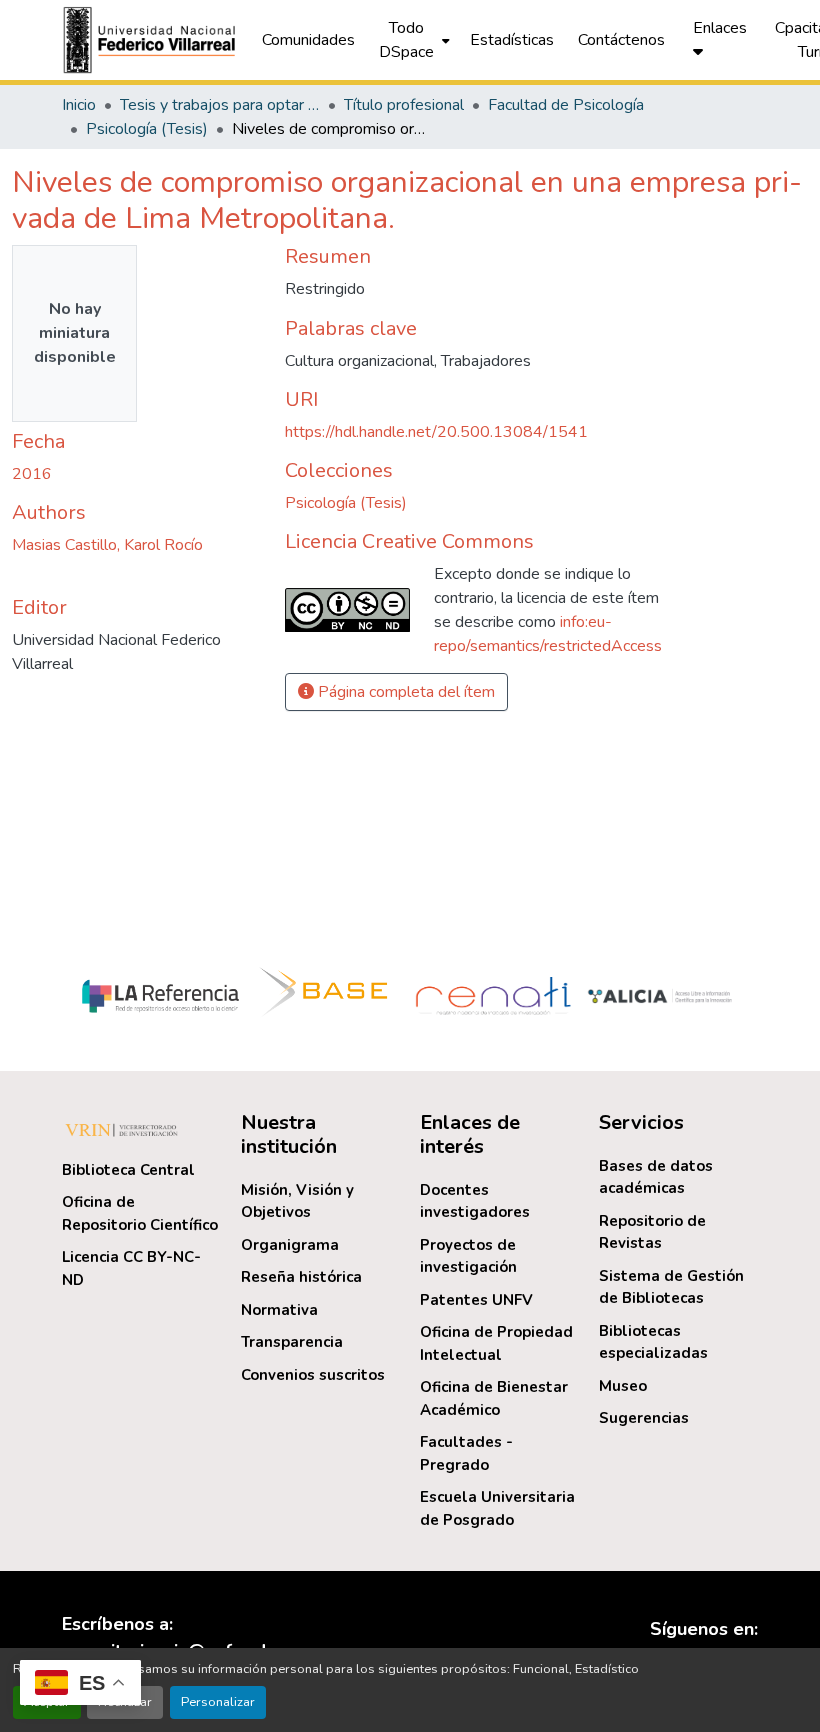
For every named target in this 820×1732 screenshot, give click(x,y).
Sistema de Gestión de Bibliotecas (671, 1287)
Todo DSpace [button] (406, 40)
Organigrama (290, 1245)
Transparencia (292, 1342)
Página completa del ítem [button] (404, 692)
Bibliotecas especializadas (653, 1342)
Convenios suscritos (313, 1375)
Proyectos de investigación (468, 1256)
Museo (623, 1386)
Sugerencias (644, 1418)
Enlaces (720, 28)
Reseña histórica (301, 1277)
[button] (152, 40)
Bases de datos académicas (656, 1177)
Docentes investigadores (475, 1201)
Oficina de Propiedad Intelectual (496, 1343)
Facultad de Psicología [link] (566, 105)
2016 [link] (32, 474)
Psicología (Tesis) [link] (147, 129)
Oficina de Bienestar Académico (494, 1398)
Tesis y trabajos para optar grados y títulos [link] (220, 105)
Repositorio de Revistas (652, 1232)
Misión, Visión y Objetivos (297, 1201)
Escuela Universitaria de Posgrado (497, 1508)
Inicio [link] (79, 105)
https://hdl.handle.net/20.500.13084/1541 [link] (436, 432)
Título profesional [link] (404, 105)
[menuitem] (412, 40)
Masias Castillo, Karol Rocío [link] (107, 545)
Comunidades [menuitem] (308, 40)
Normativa (279, 1310)
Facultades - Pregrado (466, 1453)
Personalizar (218, 1702)
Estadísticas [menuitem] (512, 40)
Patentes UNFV (476, 1300)
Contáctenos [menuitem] (621, 40)
